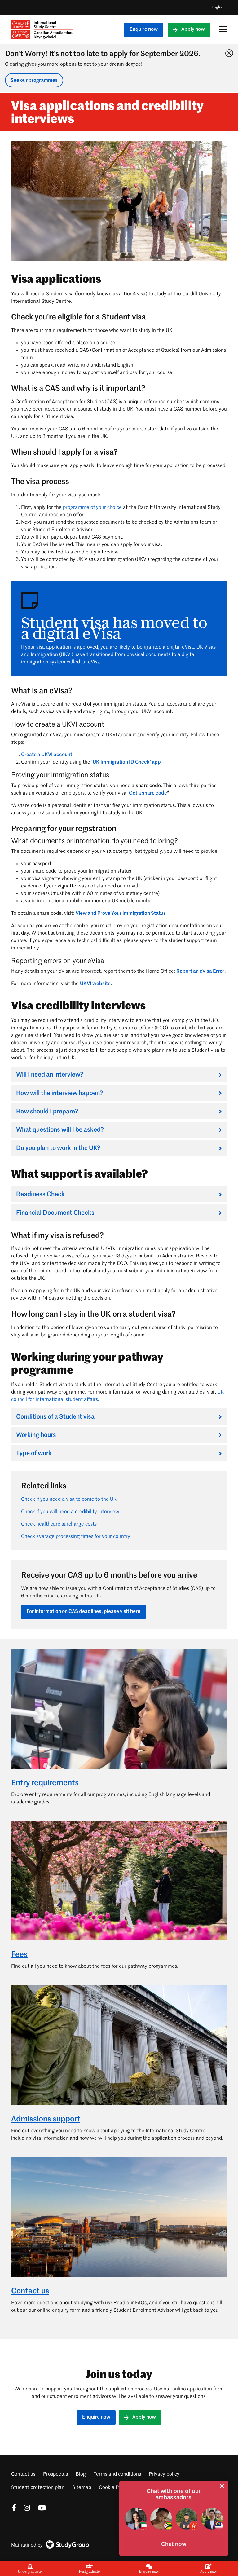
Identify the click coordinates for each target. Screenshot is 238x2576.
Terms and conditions (117, 2474)
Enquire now (144, 29)
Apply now (193, 29)
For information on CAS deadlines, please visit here (84, 1612)
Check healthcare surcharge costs (59, 1524)
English (218, 7)
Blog (81, 2474)
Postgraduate (89, 2572)
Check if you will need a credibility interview (70, 1512)
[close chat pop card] (222, 2486)
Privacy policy (164, 2474)
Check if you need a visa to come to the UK (69, 1499)
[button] (174, 2544)
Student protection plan (38, 2488)
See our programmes (34, 81)
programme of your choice (92, 508)
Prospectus (55, 2474)
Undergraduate (30, 2572)
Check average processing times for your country (76, 1537)
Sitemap (82, 2488)
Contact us (23, 2474)
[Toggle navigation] (221, 29)
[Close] (228, 52)
